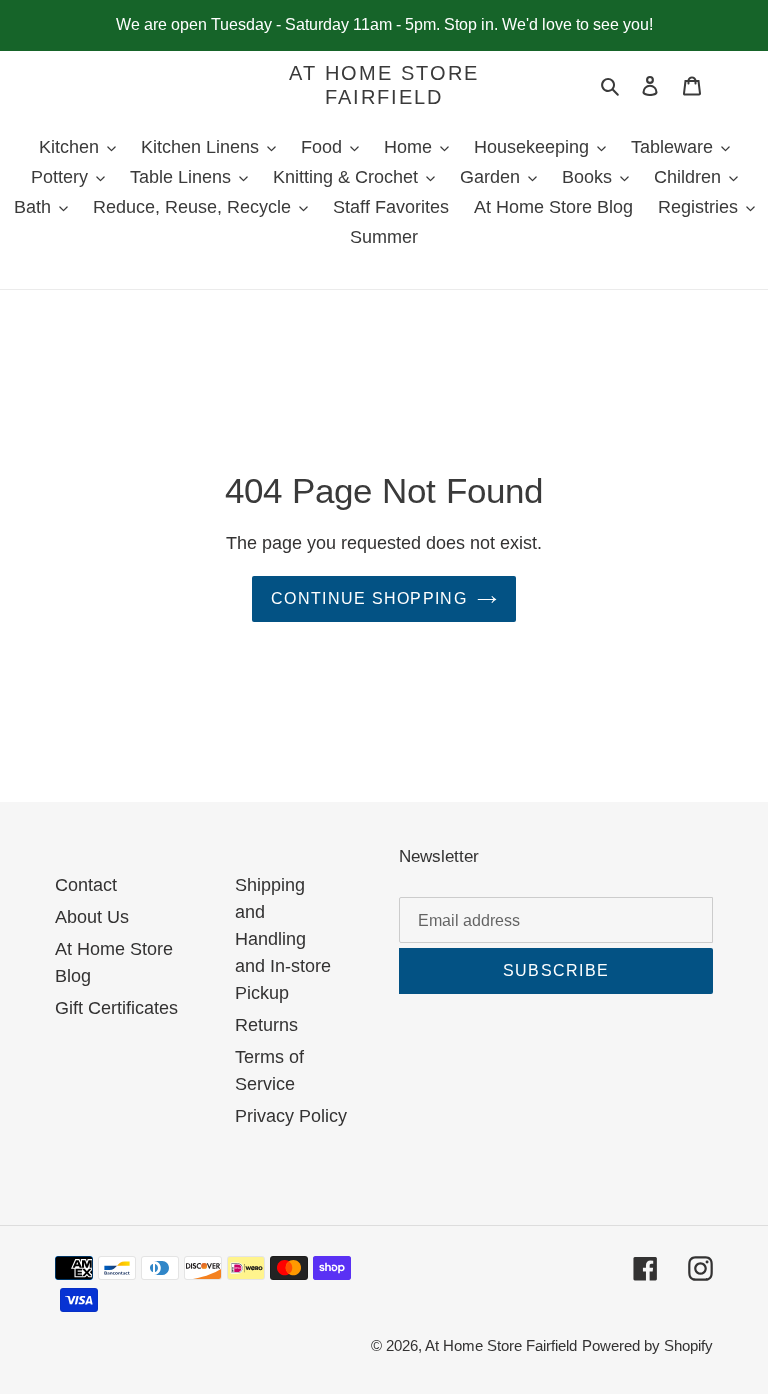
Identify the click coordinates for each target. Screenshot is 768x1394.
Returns (266, 1025)
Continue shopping (369, 598)
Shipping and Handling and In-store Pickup (283, 939)
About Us (92, 917)
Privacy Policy (291, 1116)
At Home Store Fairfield (384, 85)
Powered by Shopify (647, 1345)
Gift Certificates (116, 1008)
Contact (86, 885)
